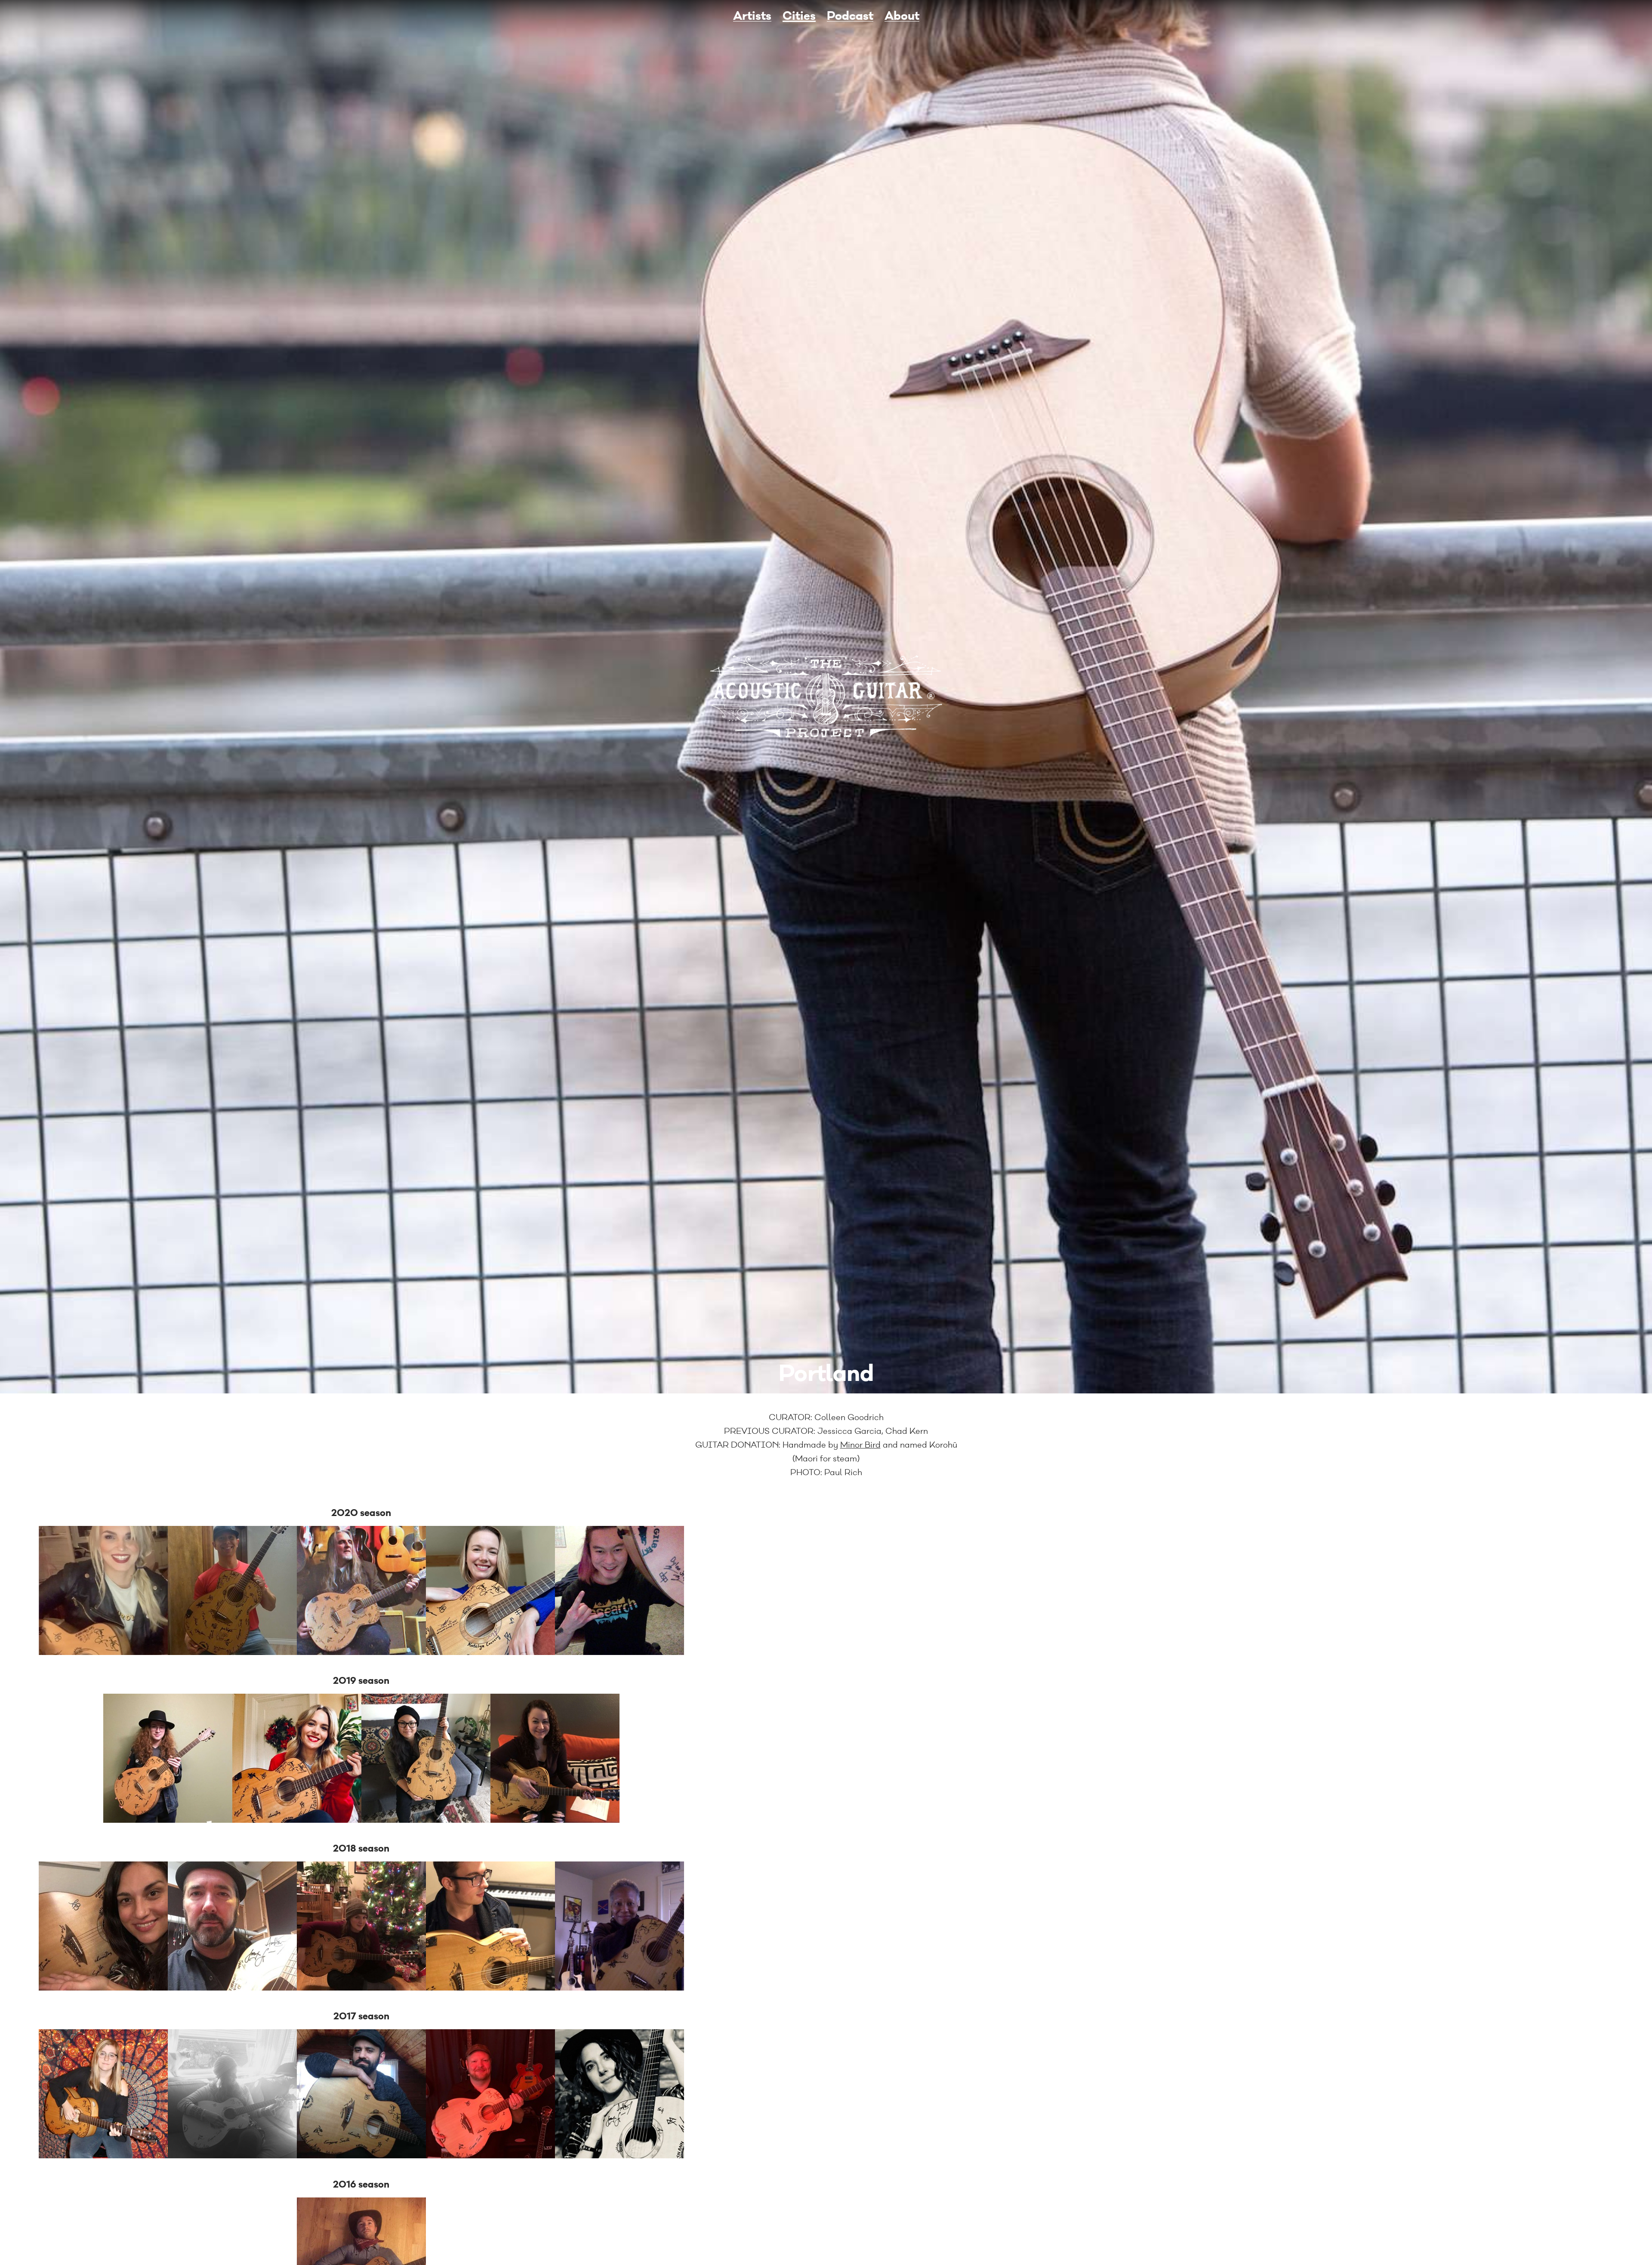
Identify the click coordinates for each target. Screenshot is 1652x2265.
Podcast (850, 16)
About (902, 16)
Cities (799, 16)
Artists (752, 16)
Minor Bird (860, 1445)
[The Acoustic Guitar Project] (826, 697)
